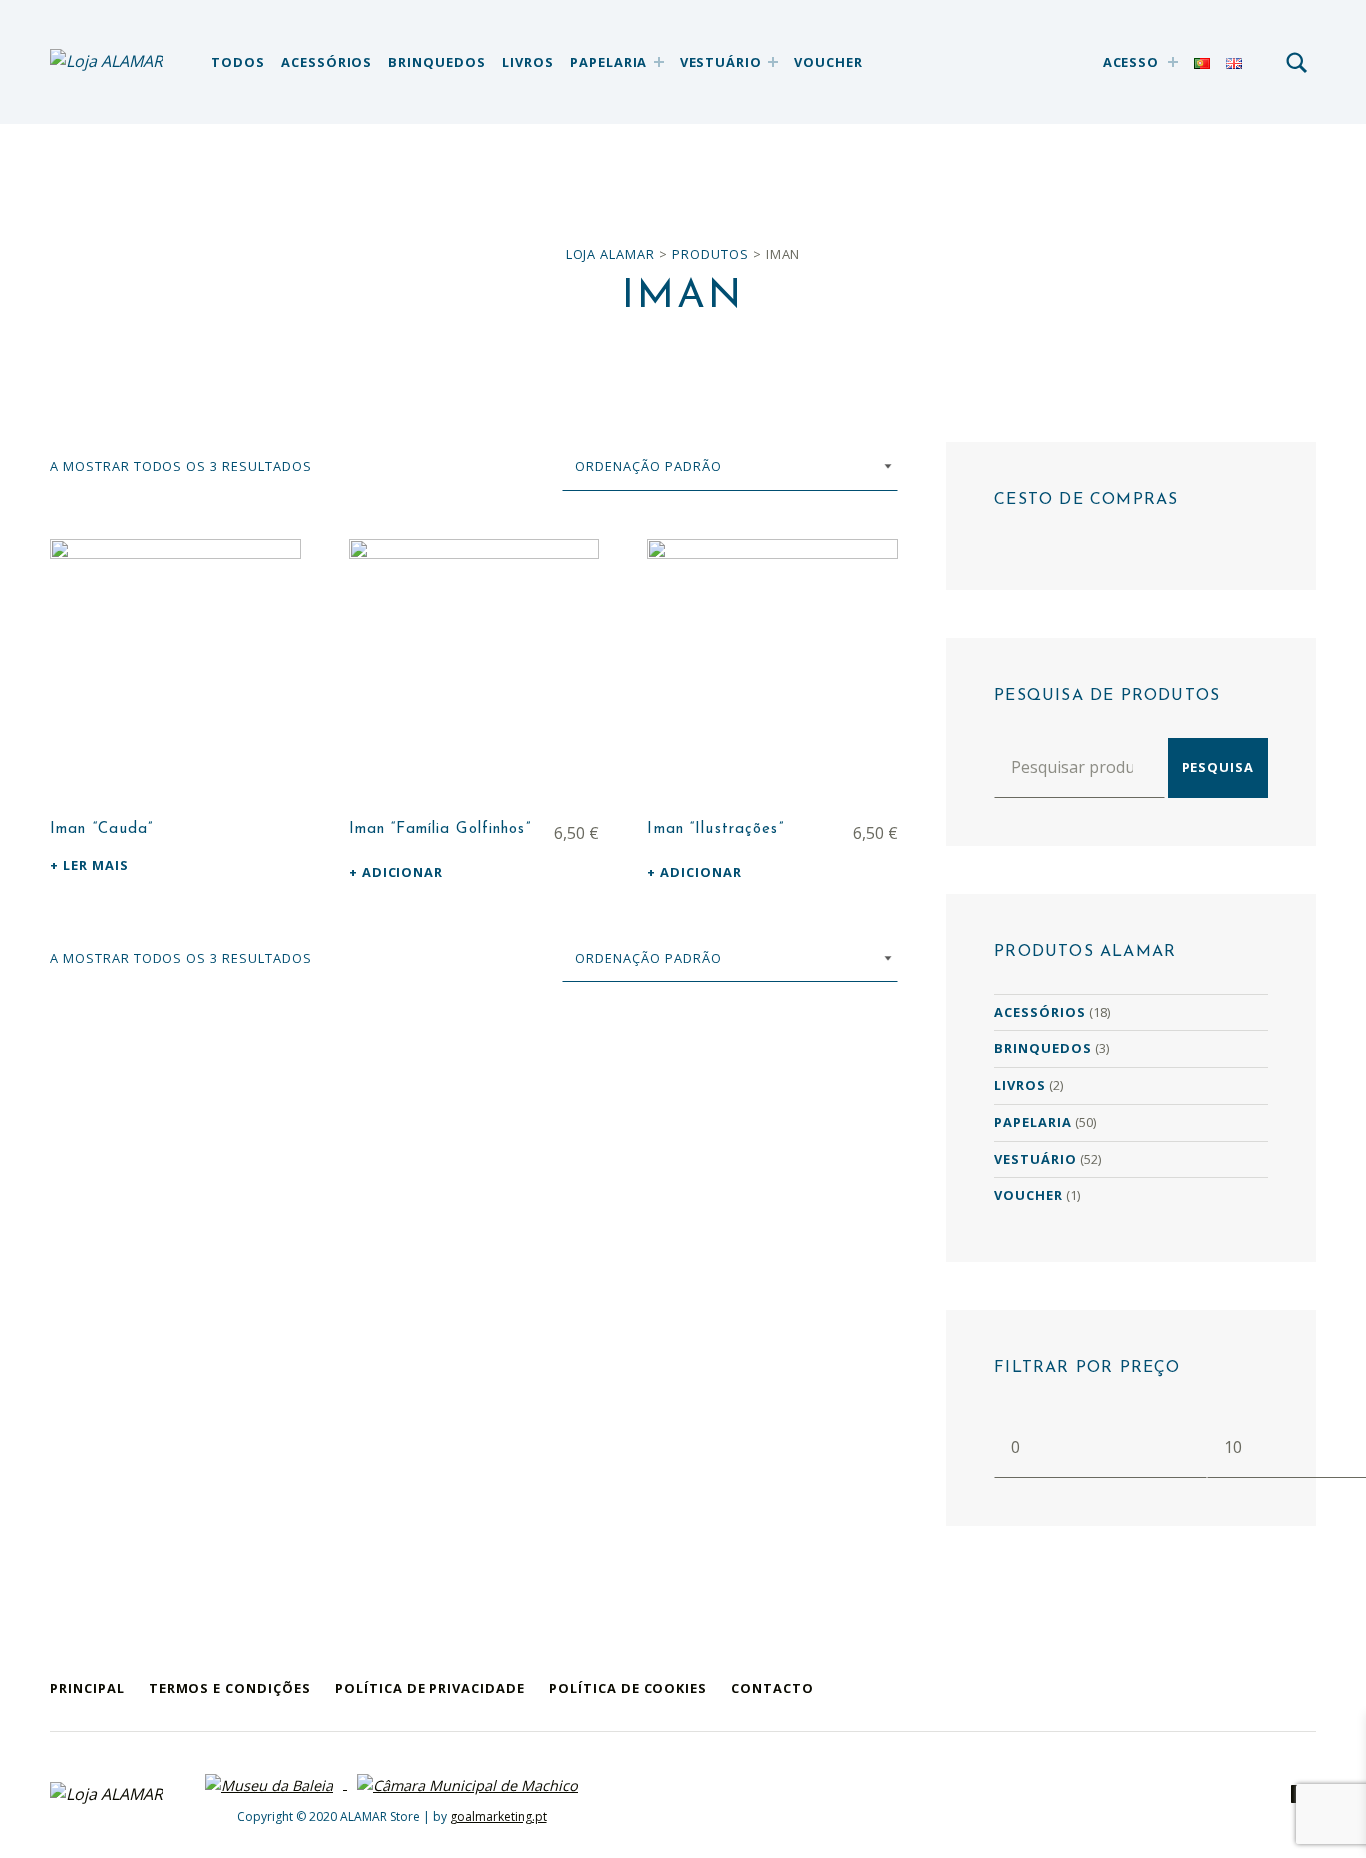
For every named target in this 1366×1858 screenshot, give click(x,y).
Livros (528, 62)
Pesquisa (1218, 767)
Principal (87, 1688)
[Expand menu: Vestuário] (773, 62)
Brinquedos (437, 62)
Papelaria (609, 62)
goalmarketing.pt (498, 1816)
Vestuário (721, 62)
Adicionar (403, 872)
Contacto (772, 1688)
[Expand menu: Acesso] (1173, 62)
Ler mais (96, 865)
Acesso (1131, 62)
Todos (238, 62)
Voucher (828, 62)
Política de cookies (628, 1688)
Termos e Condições (230, 1688)
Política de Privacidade (430, 1688)
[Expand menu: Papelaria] (659, 62)
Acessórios (327, 62)
